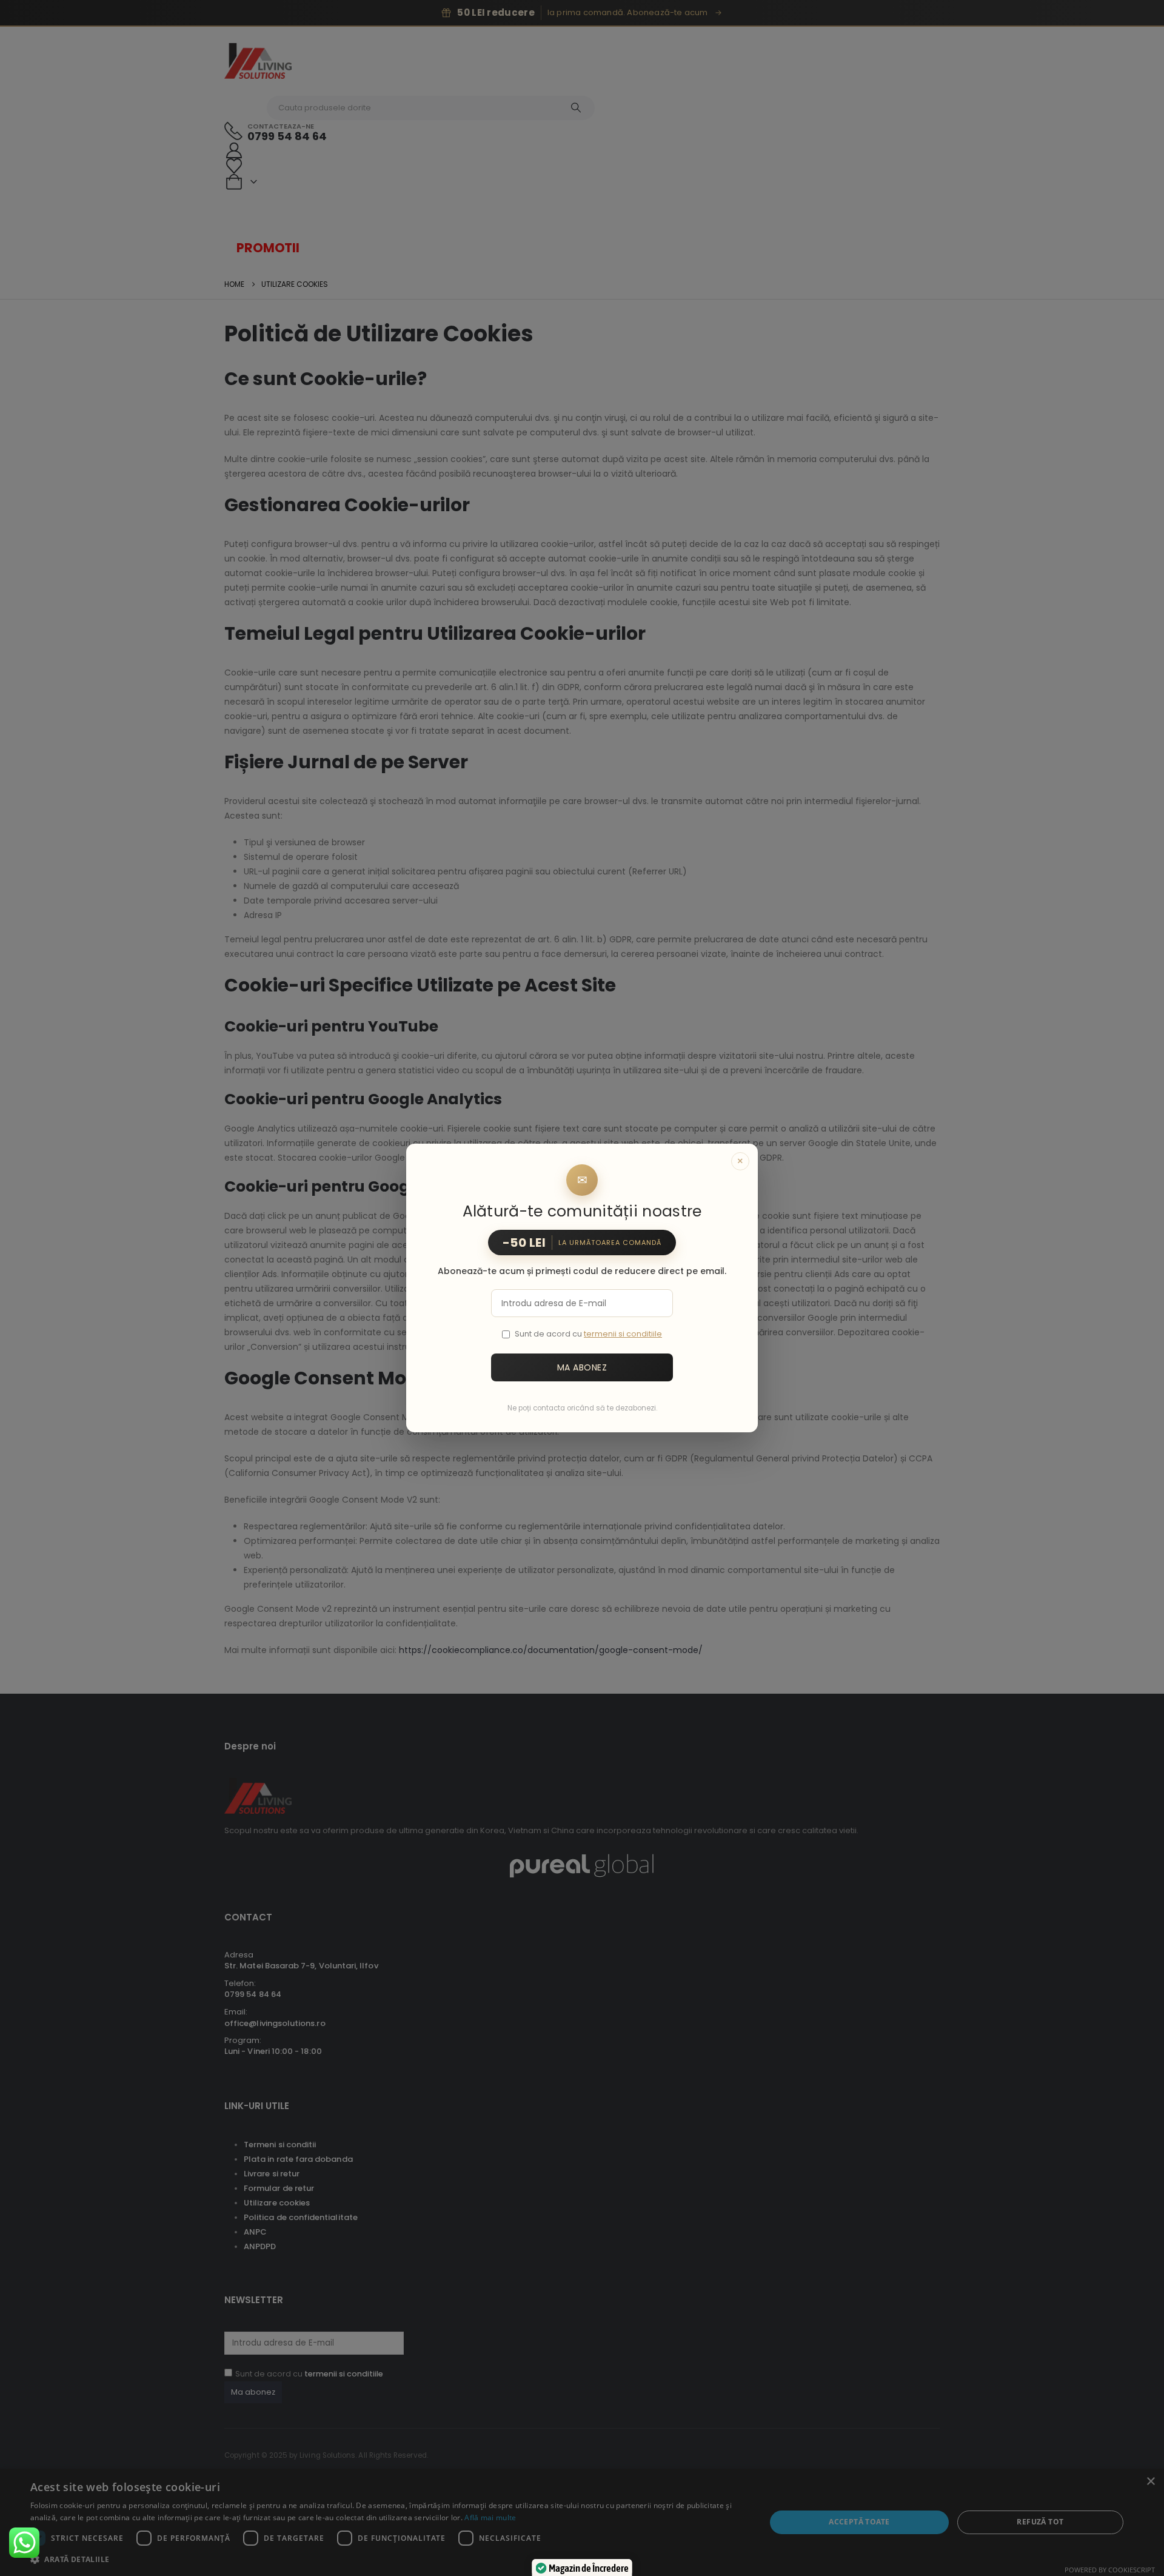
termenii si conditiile (623, 1334)
